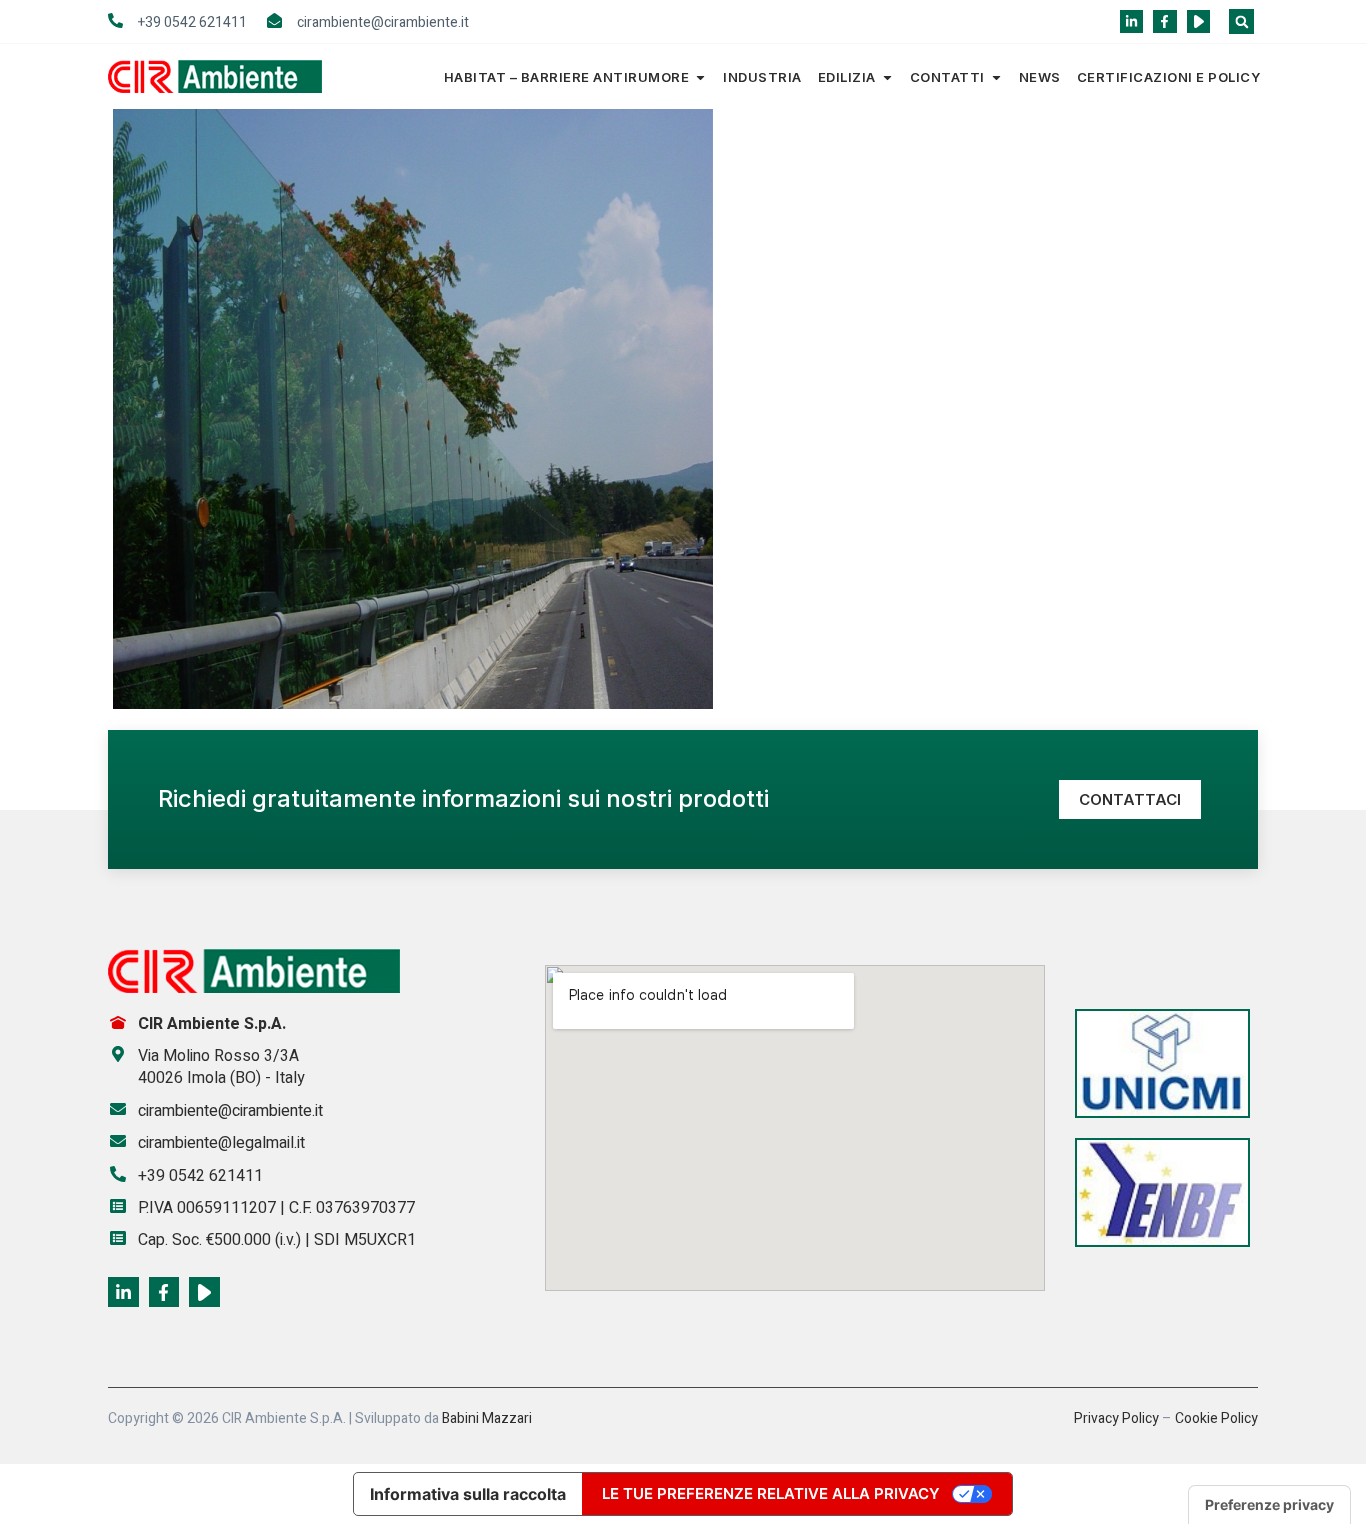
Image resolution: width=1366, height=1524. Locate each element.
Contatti (947, 77)
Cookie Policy (1216, 1418)
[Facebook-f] (1164, 21)
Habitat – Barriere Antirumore (567, 77)
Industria (762, 77)
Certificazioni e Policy (1169, 77)
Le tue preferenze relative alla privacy (771, 1493)
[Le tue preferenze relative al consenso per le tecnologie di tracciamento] (1269, 1505)
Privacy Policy (1116, 1418)
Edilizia (847, 77)
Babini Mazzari (487, 1418)
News (1040, 77)
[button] (1241, 21)
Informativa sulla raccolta (468, 1494)
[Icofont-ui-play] (1198, 21)
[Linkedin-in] (1131, 21)
